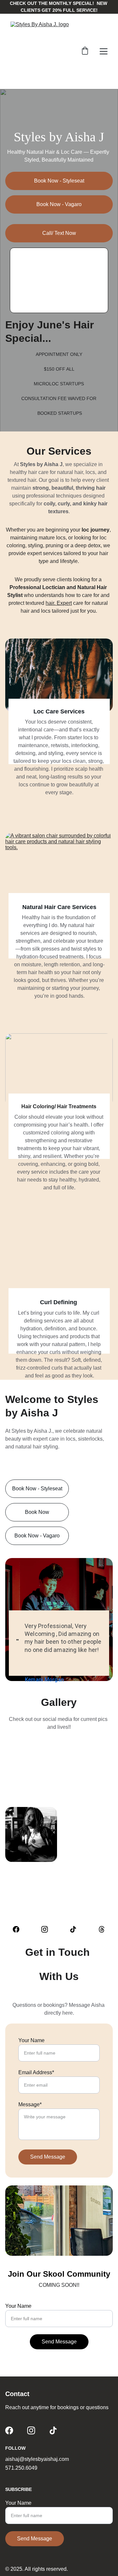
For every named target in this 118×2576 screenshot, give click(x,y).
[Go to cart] (85, 51)
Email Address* (36, 2072)
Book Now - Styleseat (59, 181)
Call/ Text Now (59, 233)
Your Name (31, 2040)
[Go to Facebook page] (19, 1929)
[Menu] (104, 51)
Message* (30, 2104)
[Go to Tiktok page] (76, 1929)
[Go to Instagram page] (48, 1929)
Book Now (37, 1512)
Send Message (48, 2157)
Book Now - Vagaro (59, 204)
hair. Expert (59, 603)
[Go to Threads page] (102, 1929)
